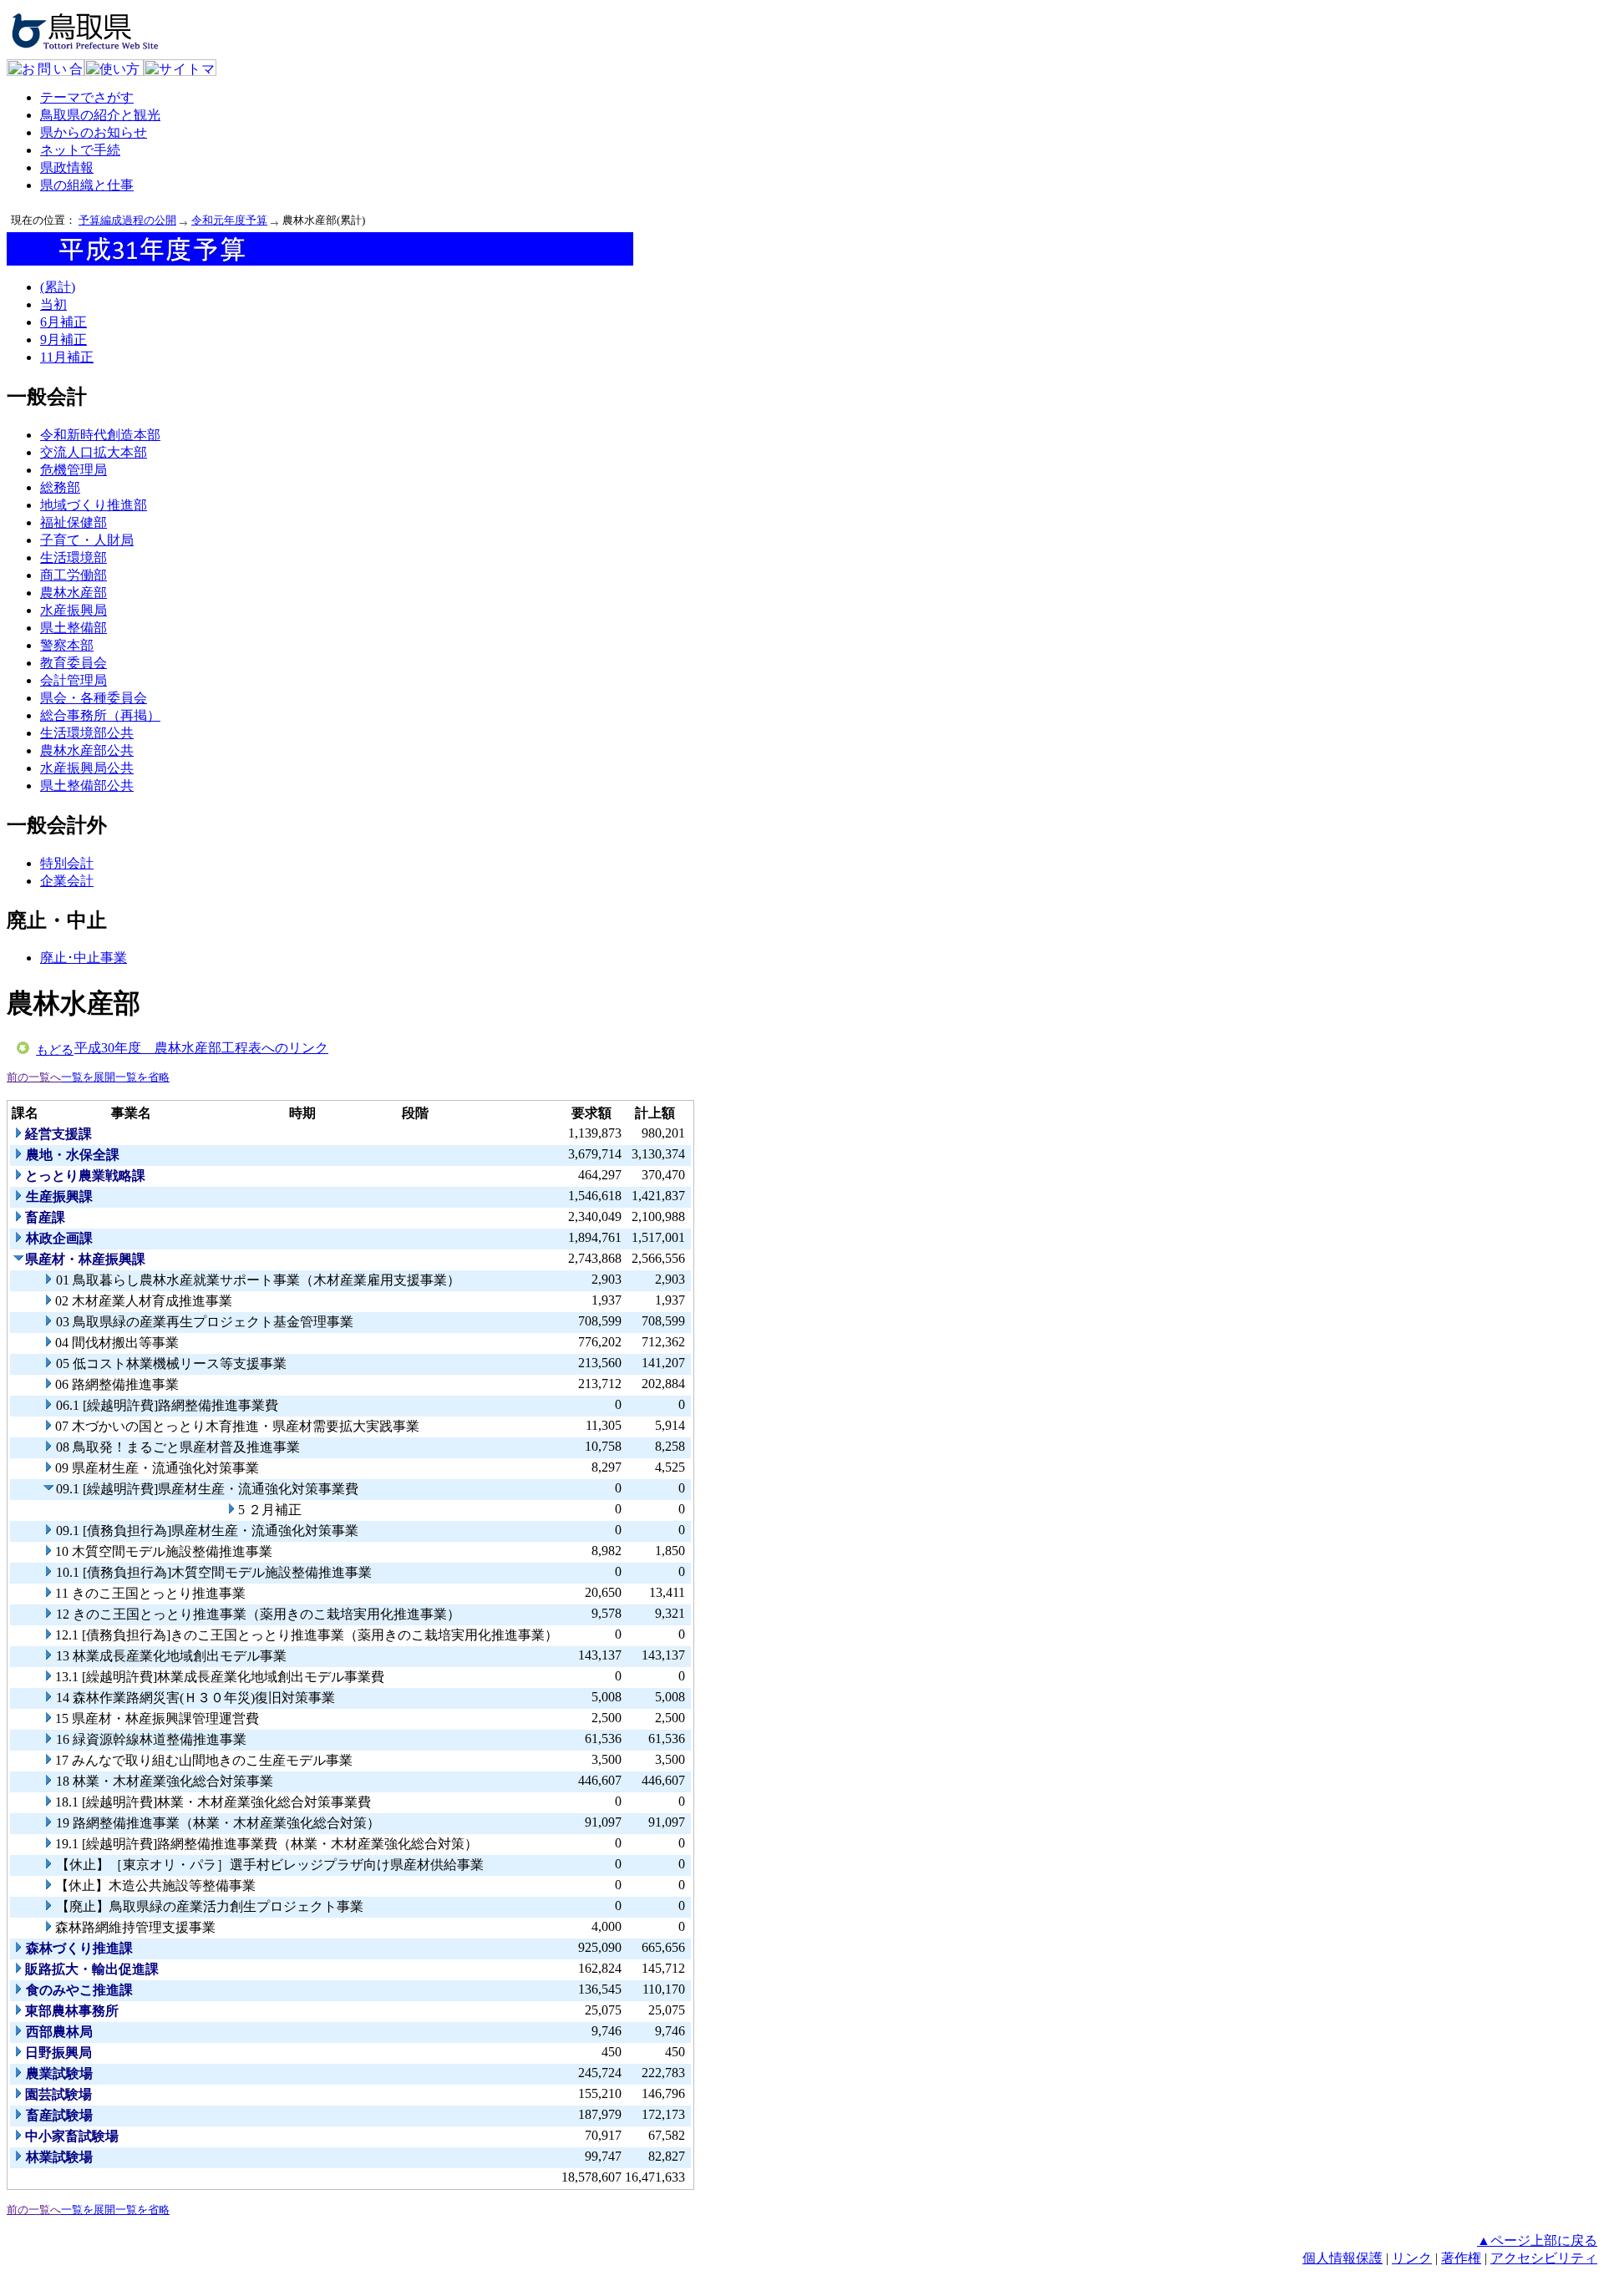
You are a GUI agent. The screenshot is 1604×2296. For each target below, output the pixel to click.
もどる (55, 1050)
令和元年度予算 (229, 220)
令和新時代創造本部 (100, 435)
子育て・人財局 (87, 540)
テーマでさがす (87, 97)
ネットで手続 (80, 150)
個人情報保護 (1343, 2258)
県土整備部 (74, 628)
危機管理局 (74, 470)
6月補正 (63, 322)
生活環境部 (74, 558)
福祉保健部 (74, 522)
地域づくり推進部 (94, 505)
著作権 (1461, 2258)
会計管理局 (74, 680)
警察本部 (67, 645)
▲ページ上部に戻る (1537, 2240)
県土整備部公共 (87, 786)
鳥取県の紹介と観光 (100, 115)
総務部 (60, 487)
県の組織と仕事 (87, 185)
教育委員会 (74, 663)
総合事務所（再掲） (100, 715)
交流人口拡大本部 (94, 452)
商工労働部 (74, 575)
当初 (53, 304)
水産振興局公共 (87, 768)
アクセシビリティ (1544, 2258)
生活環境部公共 (87, 733)
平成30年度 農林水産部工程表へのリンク (201, 1048)
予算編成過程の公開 (127, 220)
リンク (1412, 2258)
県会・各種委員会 (94, 698)
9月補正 (63, 340)
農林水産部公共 (87, 750)
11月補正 (67, 357)
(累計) (58, 287)
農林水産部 (74, 593)
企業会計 (67, 881)
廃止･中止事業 (84, 958)
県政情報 (67, 167)
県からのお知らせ (94, 132)
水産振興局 (74, 610)
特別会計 (67, 863)
